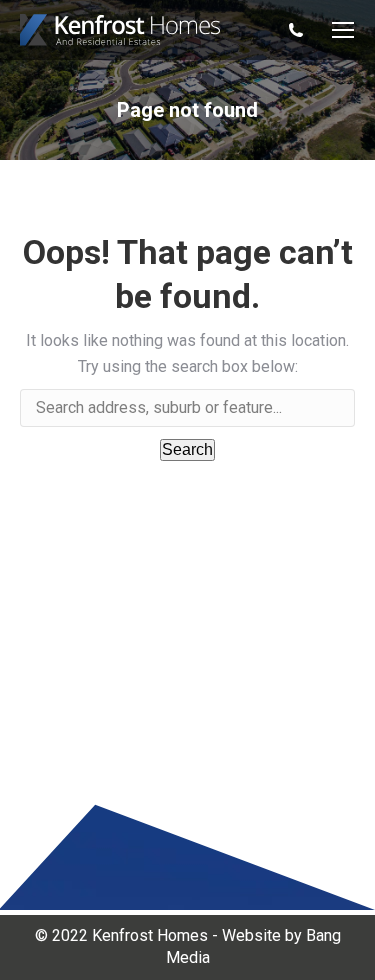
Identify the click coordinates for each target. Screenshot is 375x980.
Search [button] (187, 449)
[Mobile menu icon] (343, 30)
